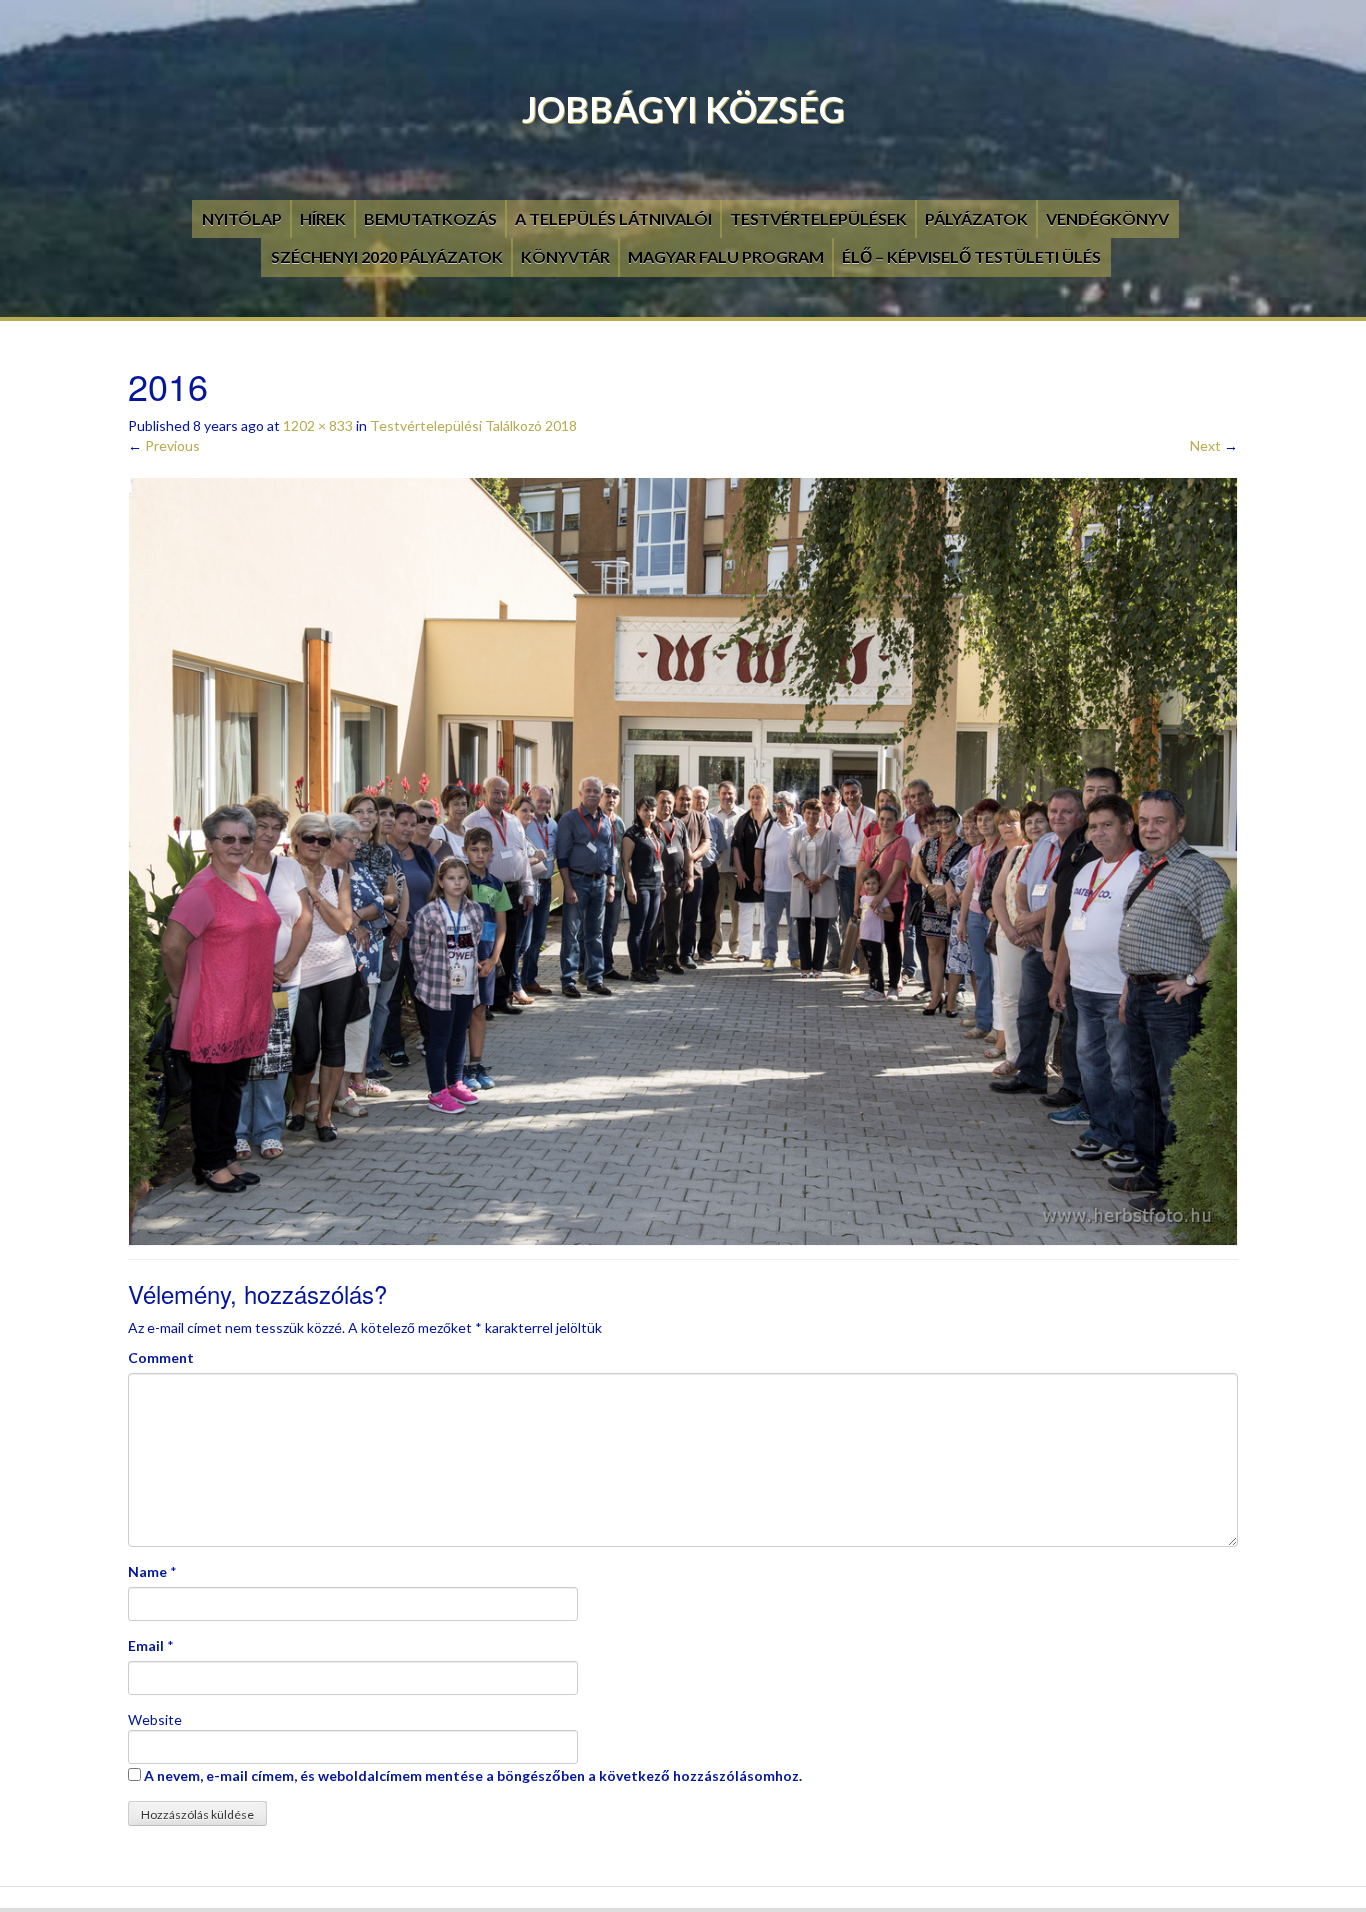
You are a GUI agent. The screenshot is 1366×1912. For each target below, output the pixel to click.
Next (1214, 445)
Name (147, 1571)
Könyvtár (565, 256)
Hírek (323, 218)
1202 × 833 (318, 425)
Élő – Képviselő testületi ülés (971, 256)
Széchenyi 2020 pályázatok (387, 256)
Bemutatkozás (430, 218)
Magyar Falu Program (726, 256)
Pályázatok (976, 218)
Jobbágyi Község (683, 109)
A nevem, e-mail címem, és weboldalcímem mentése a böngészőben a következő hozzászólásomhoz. (473, 1775)
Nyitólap (242, 218)
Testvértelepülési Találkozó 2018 (473, 425)
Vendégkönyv (1107, 218)
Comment (161, 1357)
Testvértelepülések (818, 218)
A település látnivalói (613, 218)
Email (146, 1645)
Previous (164, 445)
